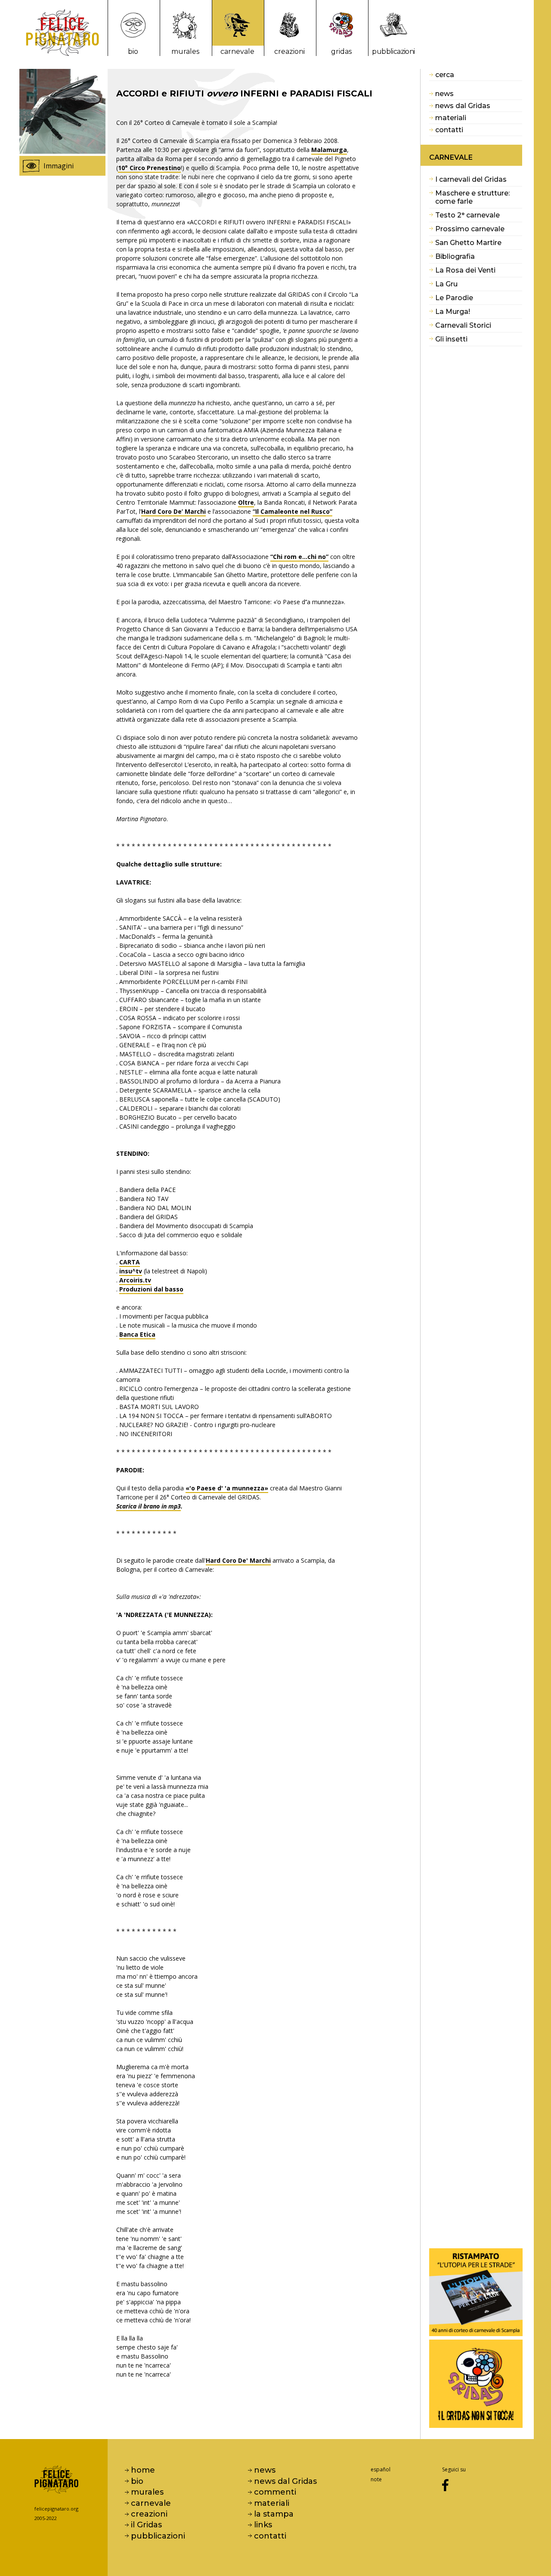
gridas (341, 51)
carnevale (237, 51)
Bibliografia (455, 256)
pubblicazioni (393, 51)
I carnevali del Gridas (471, 179)
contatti (449, 130)
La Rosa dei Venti (465, 270)
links (263, 2525)
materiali (451, 118)
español (381, 2469)
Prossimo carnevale (470, 229)
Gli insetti (451, 339)
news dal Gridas (463, 106)
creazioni (289, 51)
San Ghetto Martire (468, 243)
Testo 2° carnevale (467, 215)
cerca (445, 75)
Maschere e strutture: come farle (472, 197)
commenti (275, 2492)
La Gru (446, 284)
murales (185, 51)
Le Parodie (454, 298)
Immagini (59, 166)
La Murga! (453, 312)
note (376, 2479)
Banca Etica (137, 1334)
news (444, 94)
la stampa (274, 2514)
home (143, 2470)
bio (133, 51)
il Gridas (146, 2525)
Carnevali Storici (463, 325)
